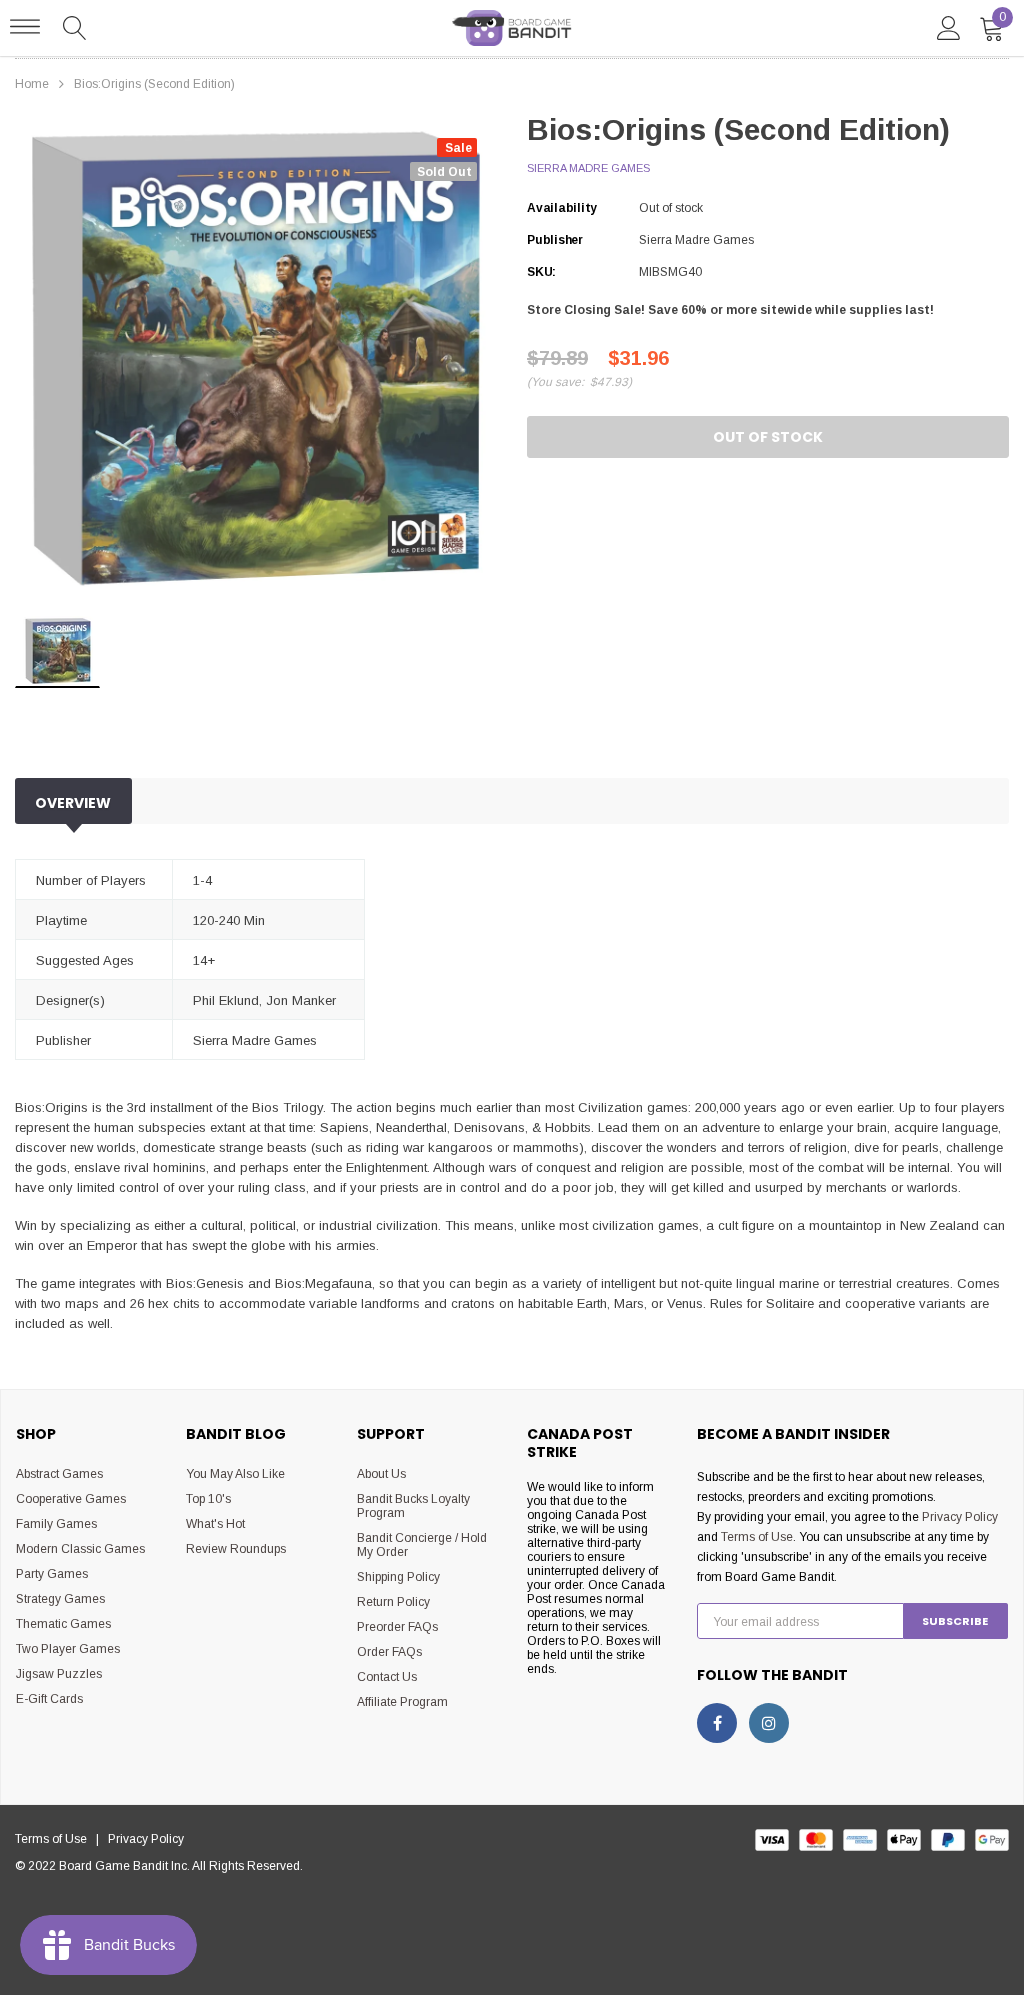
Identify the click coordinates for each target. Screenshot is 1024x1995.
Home (32, 84)
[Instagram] (769, 1723)
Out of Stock (768, 437)
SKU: (541, 272)
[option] (256, 359)
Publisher (555, 240)
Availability (562, 208)
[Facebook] (717, 1723)
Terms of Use (757, 1537)
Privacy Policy (960, 1517)
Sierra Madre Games (588, 168)
